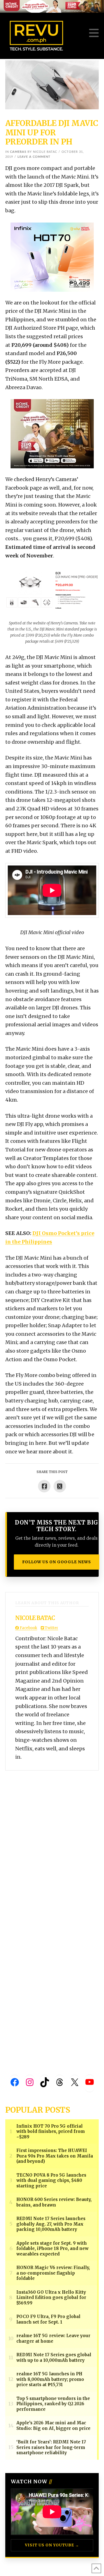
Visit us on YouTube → (52, 2545)
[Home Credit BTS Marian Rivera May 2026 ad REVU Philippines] (52, 433)
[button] (94, 33)
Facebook (28, 1628)
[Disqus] (52, 1840)
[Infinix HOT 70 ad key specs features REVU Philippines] (52, 257)
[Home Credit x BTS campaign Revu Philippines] (52, 6)
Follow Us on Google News (57, 1562)
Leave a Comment (34, 157)
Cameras (18, 152)
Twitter (51, 1628)
